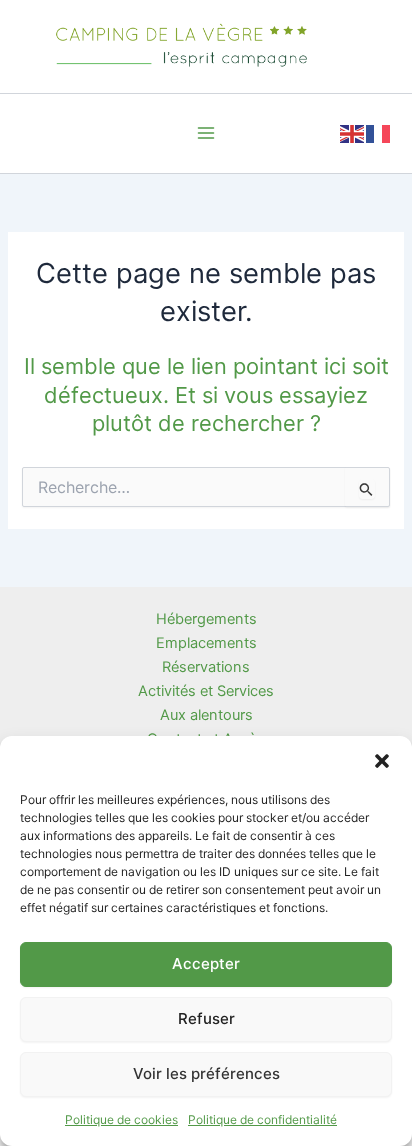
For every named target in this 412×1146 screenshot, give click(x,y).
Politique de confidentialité (262, 1119)
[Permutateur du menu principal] (206, 133)
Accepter (206, 963)
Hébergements (206, 619)
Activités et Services (206, 691)
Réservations (206, 667)
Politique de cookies (121, 1119)
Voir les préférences (206, 1073)
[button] (382, 761)
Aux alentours (206, 715)
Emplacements (206, 643)
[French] (379, 132)
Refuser (206, 1018)
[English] (353, 132)
